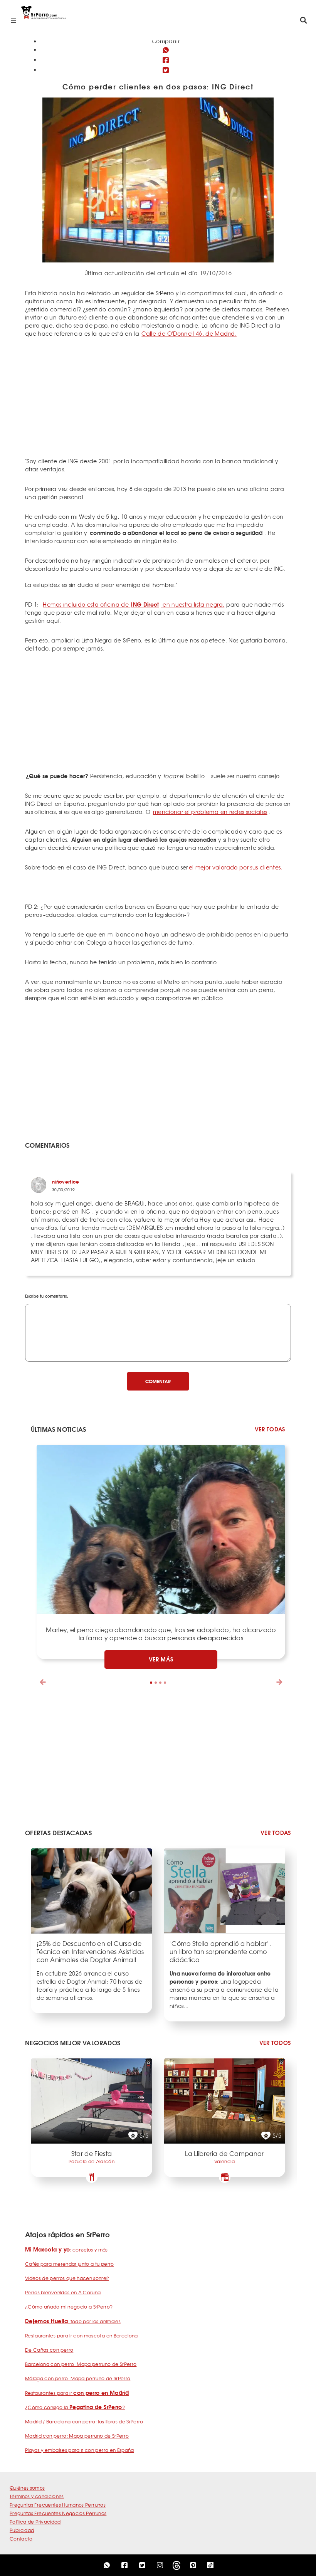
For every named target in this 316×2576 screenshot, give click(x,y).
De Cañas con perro (49, 2350)
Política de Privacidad (35, 2522)
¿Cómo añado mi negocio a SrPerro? (69, 2307)
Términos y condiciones (37, 2496)
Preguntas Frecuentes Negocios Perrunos (58, 2513)
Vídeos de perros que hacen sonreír (67, 2278)
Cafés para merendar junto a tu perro (70, 2264)
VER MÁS (161, 1659)
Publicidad (22, 2530)
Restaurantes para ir (77, 2393)
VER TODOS (275, 2043)
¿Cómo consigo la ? (75, 2407)
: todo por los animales (73, 2321)
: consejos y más (66, 2250)
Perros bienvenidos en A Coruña (63, 2292)
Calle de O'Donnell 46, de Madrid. (189, 333)
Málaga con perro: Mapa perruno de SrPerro (78, 2378)
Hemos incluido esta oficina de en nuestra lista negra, (134, 604)
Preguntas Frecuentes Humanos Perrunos (58, 2505)
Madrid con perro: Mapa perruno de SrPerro (77, 2436)
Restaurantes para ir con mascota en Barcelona (82, 2336)
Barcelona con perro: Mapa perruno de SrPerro (81, 2364)
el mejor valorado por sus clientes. (236, 867)
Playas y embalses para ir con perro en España (80, 2450)
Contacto (21, 2539)
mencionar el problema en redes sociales (210, 812)
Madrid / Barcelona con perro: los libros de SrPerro (84, 2421)
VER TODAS (270, 1429)
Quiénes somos (27, 2488)
